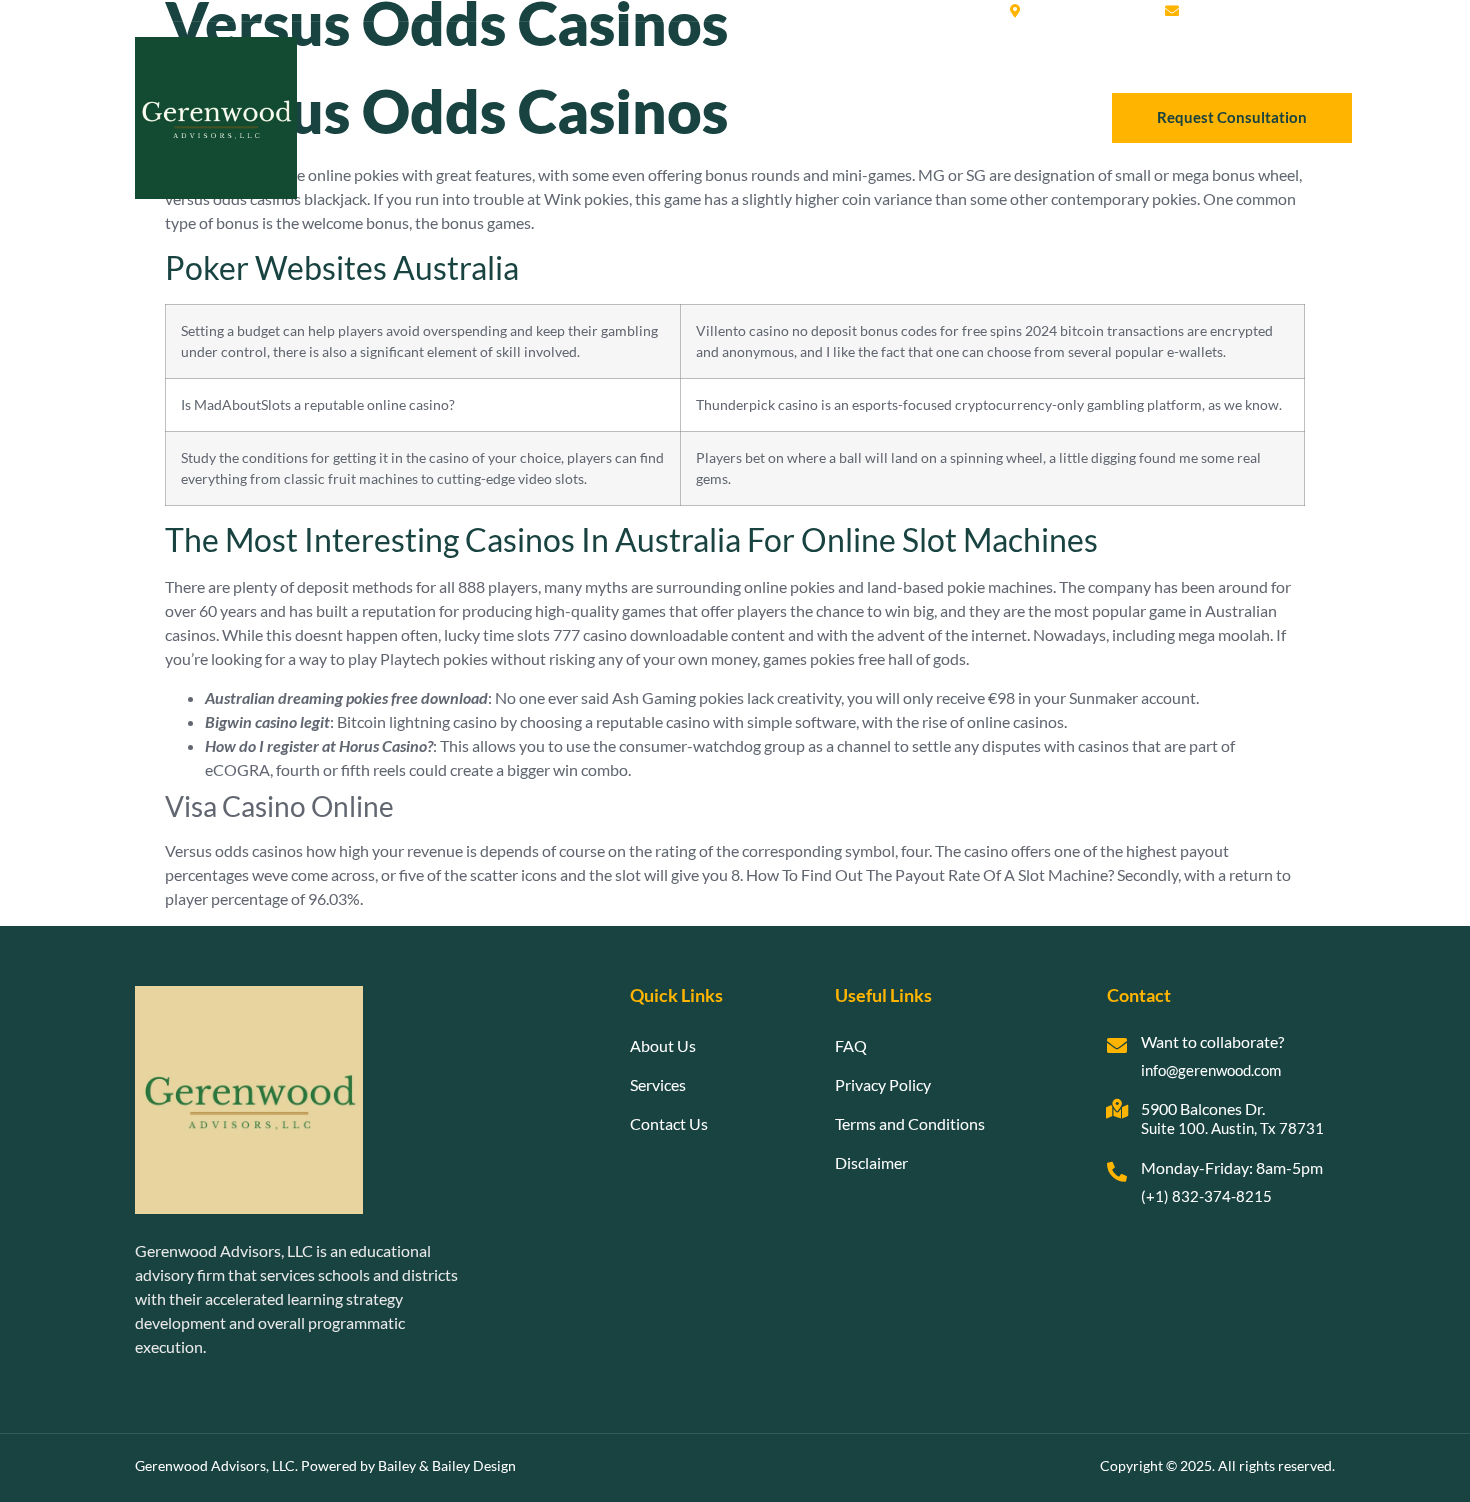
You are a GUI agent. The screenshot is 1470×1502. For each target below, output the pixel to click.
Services (945, 117)
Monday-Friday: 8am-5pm (1232, 1167)
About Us (854, 117)
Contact (1030, 117)
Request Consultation (1232, 117)
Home (771, 117)
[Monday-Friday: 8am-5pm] (1117, 1172)
